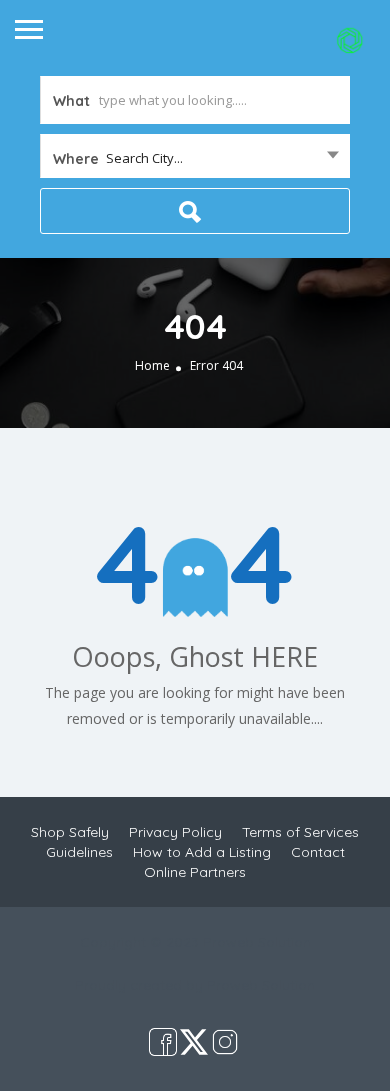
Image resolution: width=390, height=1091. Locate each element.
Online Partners (195, 872)
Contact (318, 852)
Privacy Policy (175, 832)
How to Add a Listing (202, 852)
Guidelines (79, 852)
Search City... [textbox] (144, 158)
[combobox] (195, 158)
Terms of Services (300, 832)
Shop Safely (70, 832)
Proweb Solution (261, 985)
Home (152, 365)
